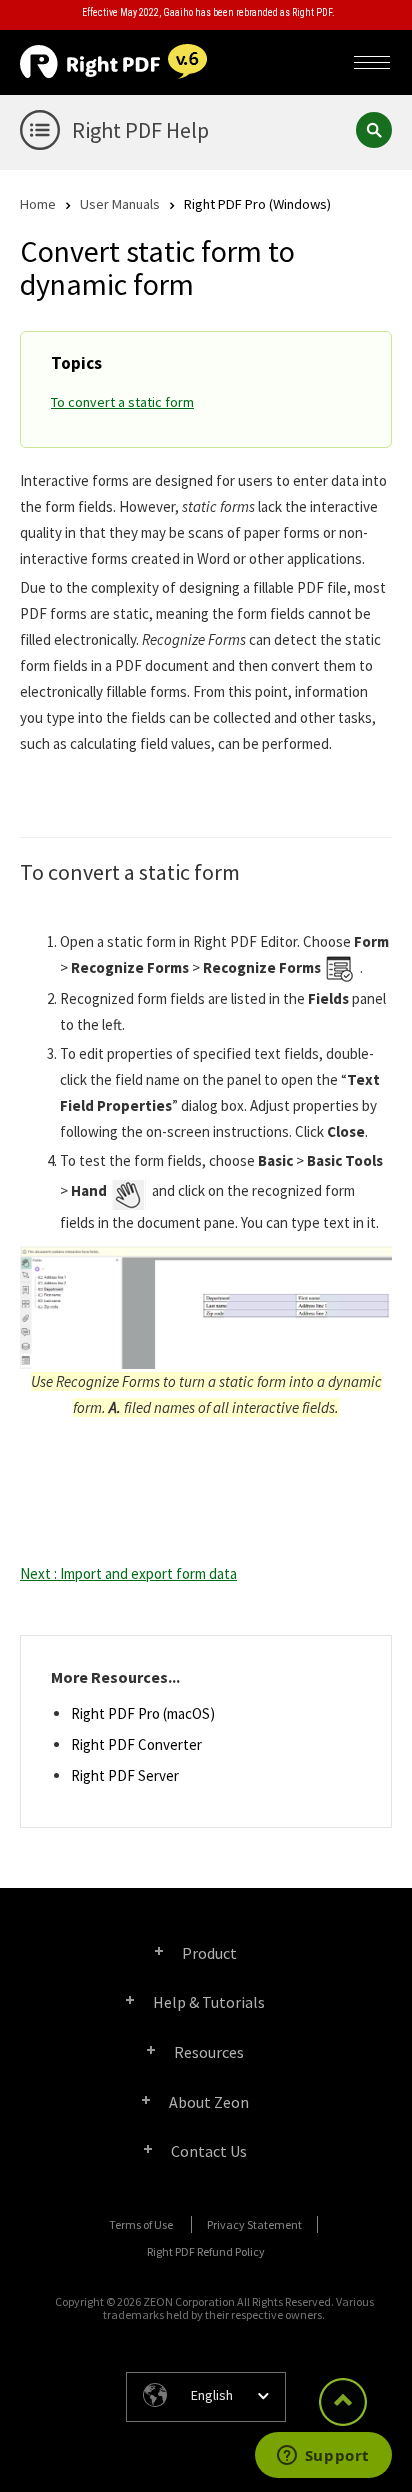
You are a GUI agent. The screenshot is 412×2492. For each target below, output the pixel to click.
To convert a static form (122, 402)
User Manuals (120, 203)
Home (38, 203)
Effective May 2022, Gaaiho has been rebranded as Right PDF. (208, 12)
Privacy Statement (254, 2224)
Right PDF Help (140, 130)
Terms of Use (141, 2224)
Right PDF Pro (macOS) (143, 1713)
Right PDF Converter (136, 1744)
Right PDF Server (125, 1775)
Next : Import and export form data (128, 1573)
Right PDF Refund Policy (206, 2251)
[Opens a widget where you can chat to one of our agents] (323, 2457)
